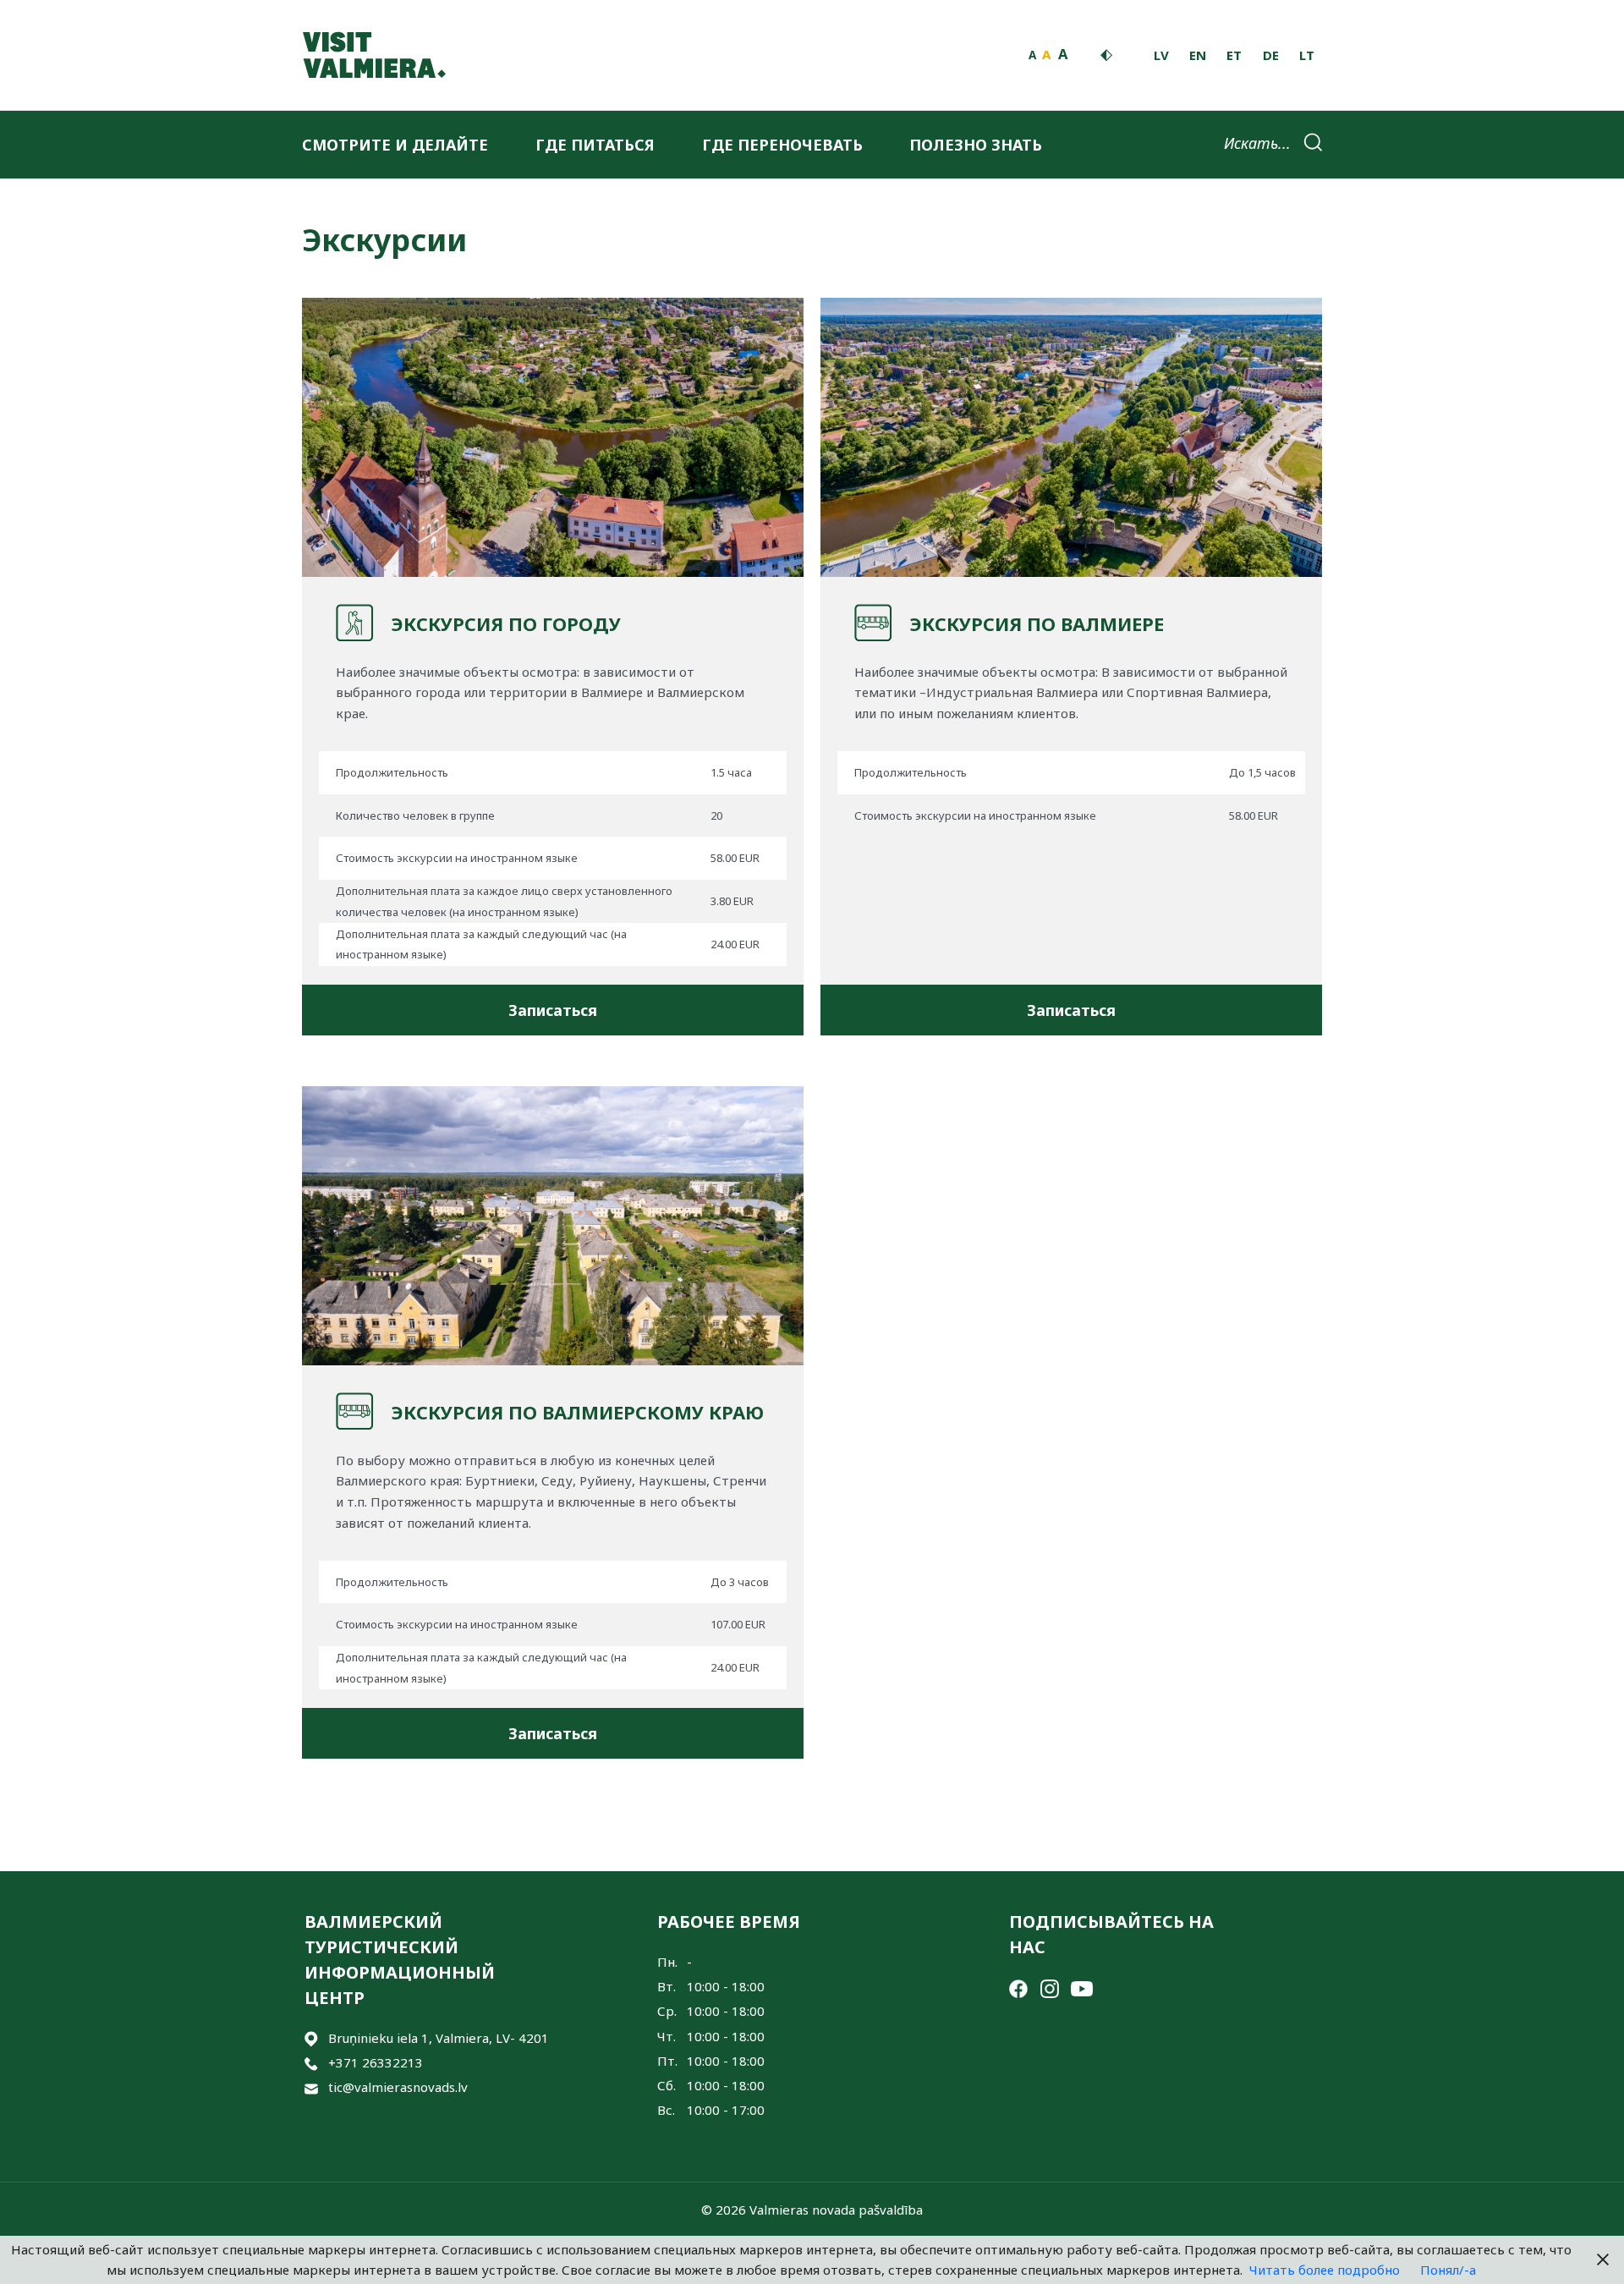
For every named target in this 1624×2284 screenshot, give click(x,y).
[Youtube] (1082, 1987)
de (1271, 55)
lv (1161, 55)
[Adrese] (311, 2038)
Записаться (553, 1010)
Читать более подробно (1325, 2270)
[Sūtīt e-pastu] (311, 2087)
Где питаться (595, 145)
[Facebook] (1018, 1987)
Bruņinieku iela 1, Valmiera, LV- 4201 (439, 2038)
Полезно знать (976, 145)
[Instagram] (1050, 1987)
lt (1307, 55)
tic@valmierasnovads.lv (398, 2087)
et (1234, 55)
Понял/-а (1448, 2270)
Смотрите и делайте (395, 145)
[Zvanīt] (311, 2063)
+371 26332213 (376, 2062)
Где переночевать (782, 145)
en (1198, 55)
